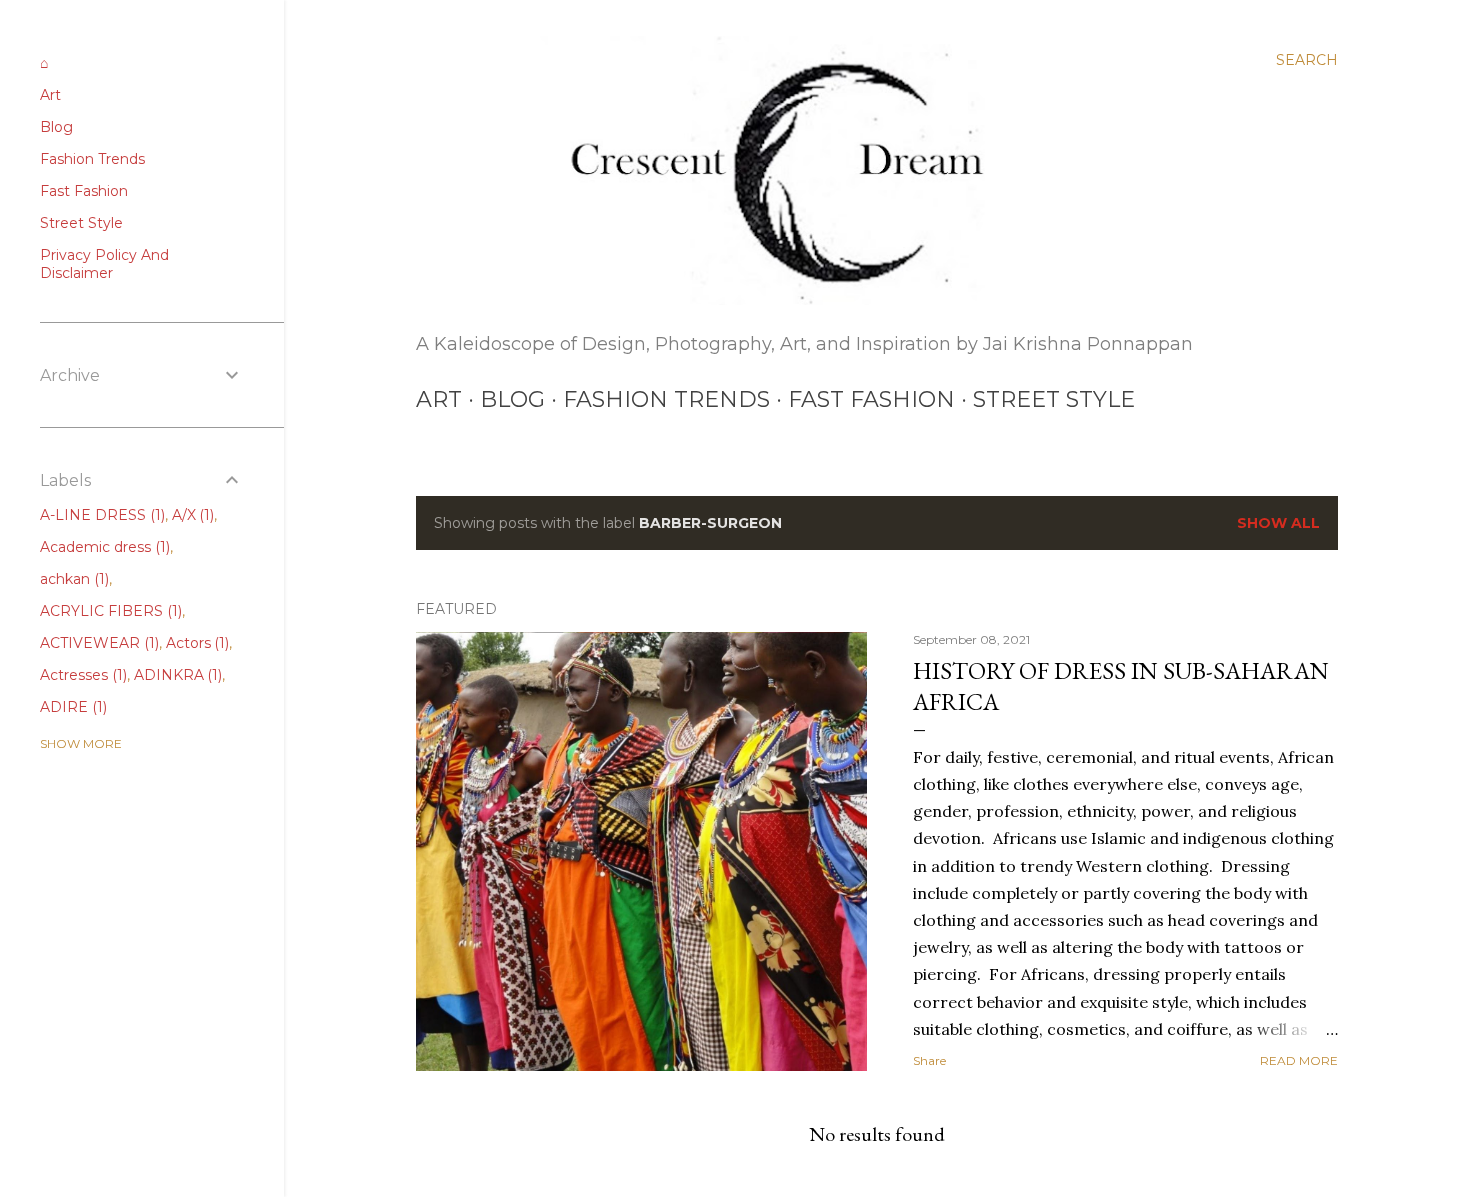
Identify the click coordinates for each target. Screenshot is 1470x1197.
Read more (1299, 1060)
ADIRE (71, 707)
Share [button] (929, 1060)
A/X (191, 515)
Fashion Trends (666, 399)
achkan (72, 579)
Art (439, 399)
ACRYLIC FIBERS (109, 611)
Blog (512, 399)
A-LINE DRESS (100, 515)
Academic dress (103, 547)
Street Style (1054, 399)
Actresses (81, 675)
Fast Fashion (871, 399)
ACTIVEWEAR (97, 643)
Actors (196, 643)
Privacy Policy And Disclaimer (104, 264)
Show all (1278, 523)
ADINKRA (176, 675)
